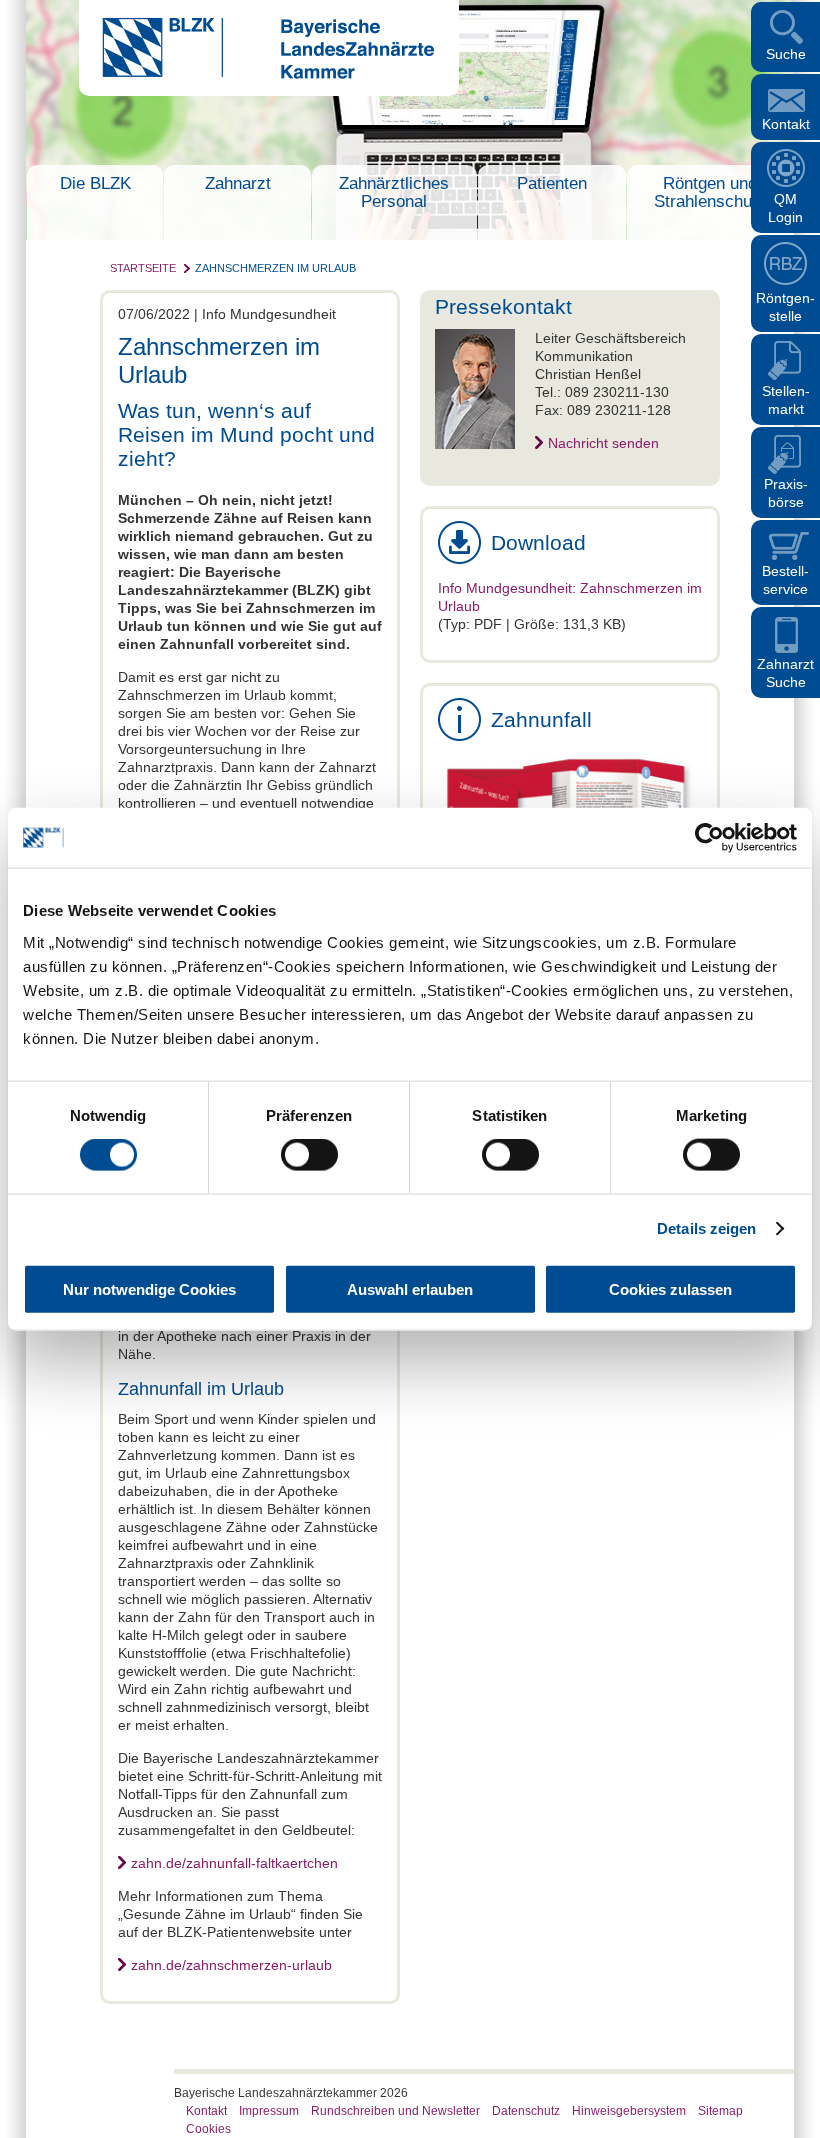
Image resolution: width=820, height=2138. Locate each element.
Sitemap (720, 2111)
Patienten (552, 183)
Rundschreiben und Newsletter (395, 2111)
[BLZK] (256, 74)
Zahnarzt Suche (785, 673)
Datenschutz (526, 2111)
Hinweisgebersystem (629, 2111)
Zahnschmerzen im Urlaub (275, 268)
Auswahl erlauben (410, 1288)
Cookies (208, 2129)
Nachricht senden (603, 443)
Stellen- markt (786, 400)
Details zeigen (706, 1228)
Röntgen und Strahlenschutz (710, 192)
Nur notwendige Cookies (149, 1288)
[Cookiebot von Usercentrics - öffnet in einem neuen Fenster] (709, 838)
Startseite (143, 268)
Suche (786, 54)
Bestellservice (785, 580)
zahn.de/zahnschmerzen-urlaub (231, 1965)
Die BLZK (95, 183)
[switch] (309, 1155)
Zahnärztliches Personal (394, 192)
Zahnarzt (238, 183)
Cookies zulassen (670, 1288)
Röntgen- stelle (785, 307)
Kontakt (786, 124)
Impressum (269, 2111)
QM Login (785, 208)
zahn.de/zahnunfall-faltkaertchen (234, 1863)
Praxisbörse (786, 493)
